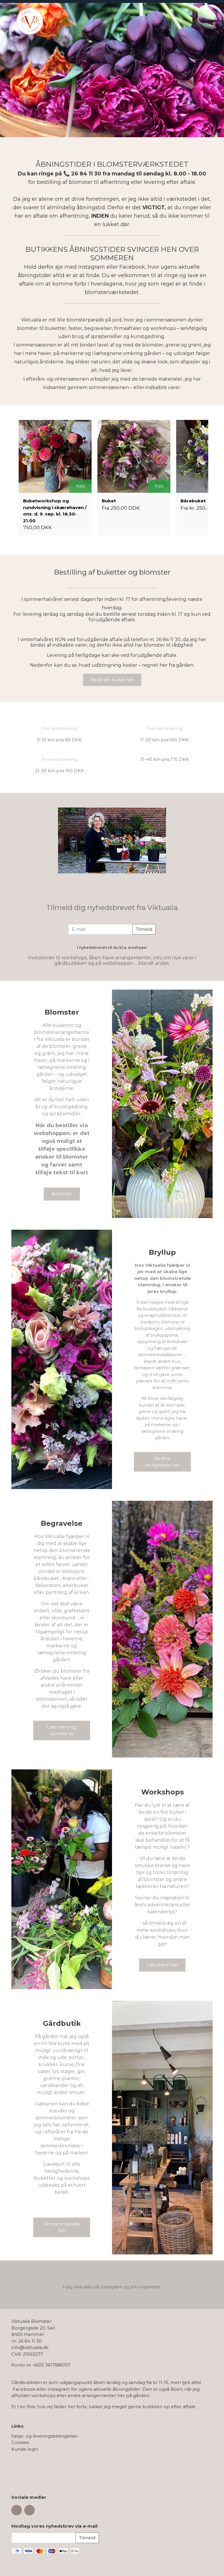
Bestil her (62, 1194)
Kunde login (25, 2449)
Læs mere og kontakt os (62, 1730)
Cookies (20, 2442)
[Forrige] (17, 70)
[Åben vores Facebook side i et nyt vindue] (17, 2510)
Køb (80, 486)
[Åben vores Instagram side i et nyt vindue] (29, 2510)
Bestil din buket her (112, 680)
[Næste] (207, 70)
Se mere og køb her (62, 2227)
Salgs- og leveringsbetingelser (45, 2436)
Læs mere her (162, 1965)
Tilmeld (144, 929)
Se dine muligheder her (162, 1462)
